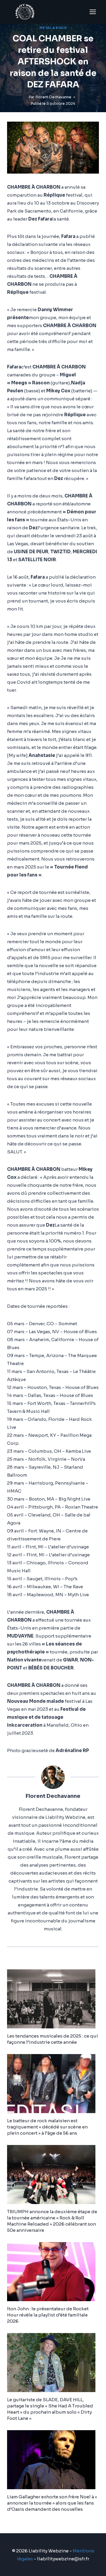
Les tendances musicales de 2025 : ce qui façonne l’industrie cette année (53, 2039)
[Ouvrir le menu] (93, 12)
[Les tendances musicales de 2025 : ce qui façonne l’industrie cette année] (53, 1999)
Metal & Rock (53, 28)
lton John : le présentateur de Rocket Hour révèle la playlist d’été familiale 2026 (48, 2315)
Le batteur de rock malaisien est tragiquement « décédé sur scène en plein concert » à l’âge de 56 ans (47, 2127)
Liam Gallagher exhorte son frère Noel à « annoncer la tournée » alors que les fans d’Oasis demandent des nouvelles (52, 2503)
